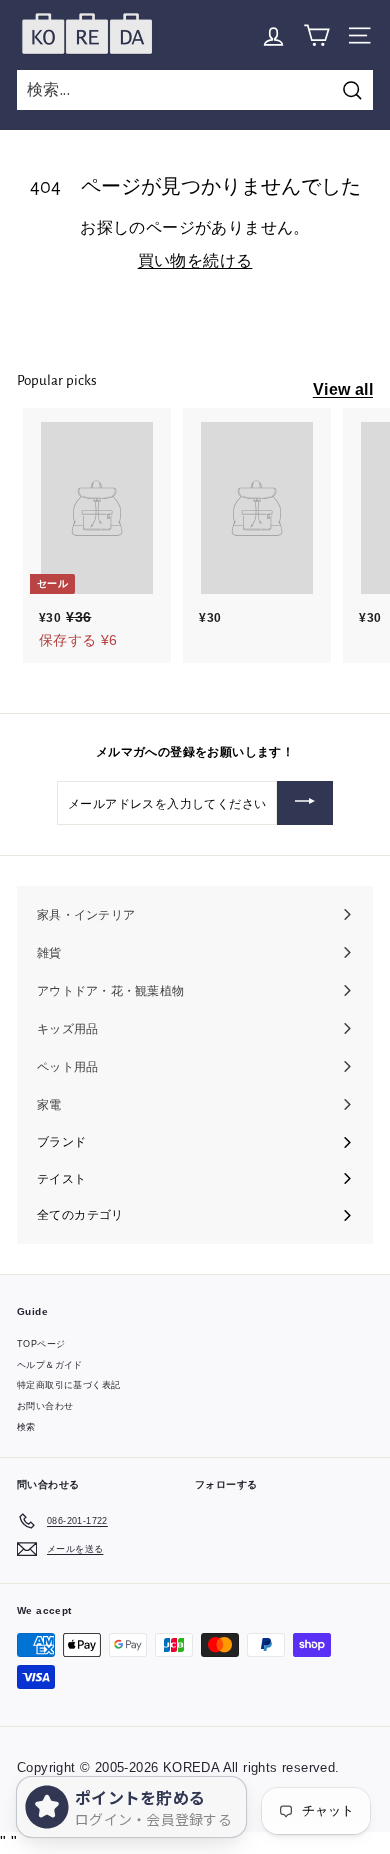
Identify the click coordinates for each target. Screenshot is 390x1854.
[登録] (305, 803)
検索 (26, 1427)
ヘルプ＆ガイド (50, 1365)
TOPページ (41, 1344)
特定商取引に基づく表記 (68, 1385)
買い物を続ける (195, 260)
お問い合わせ (45, 1406)
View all (343, 389)
